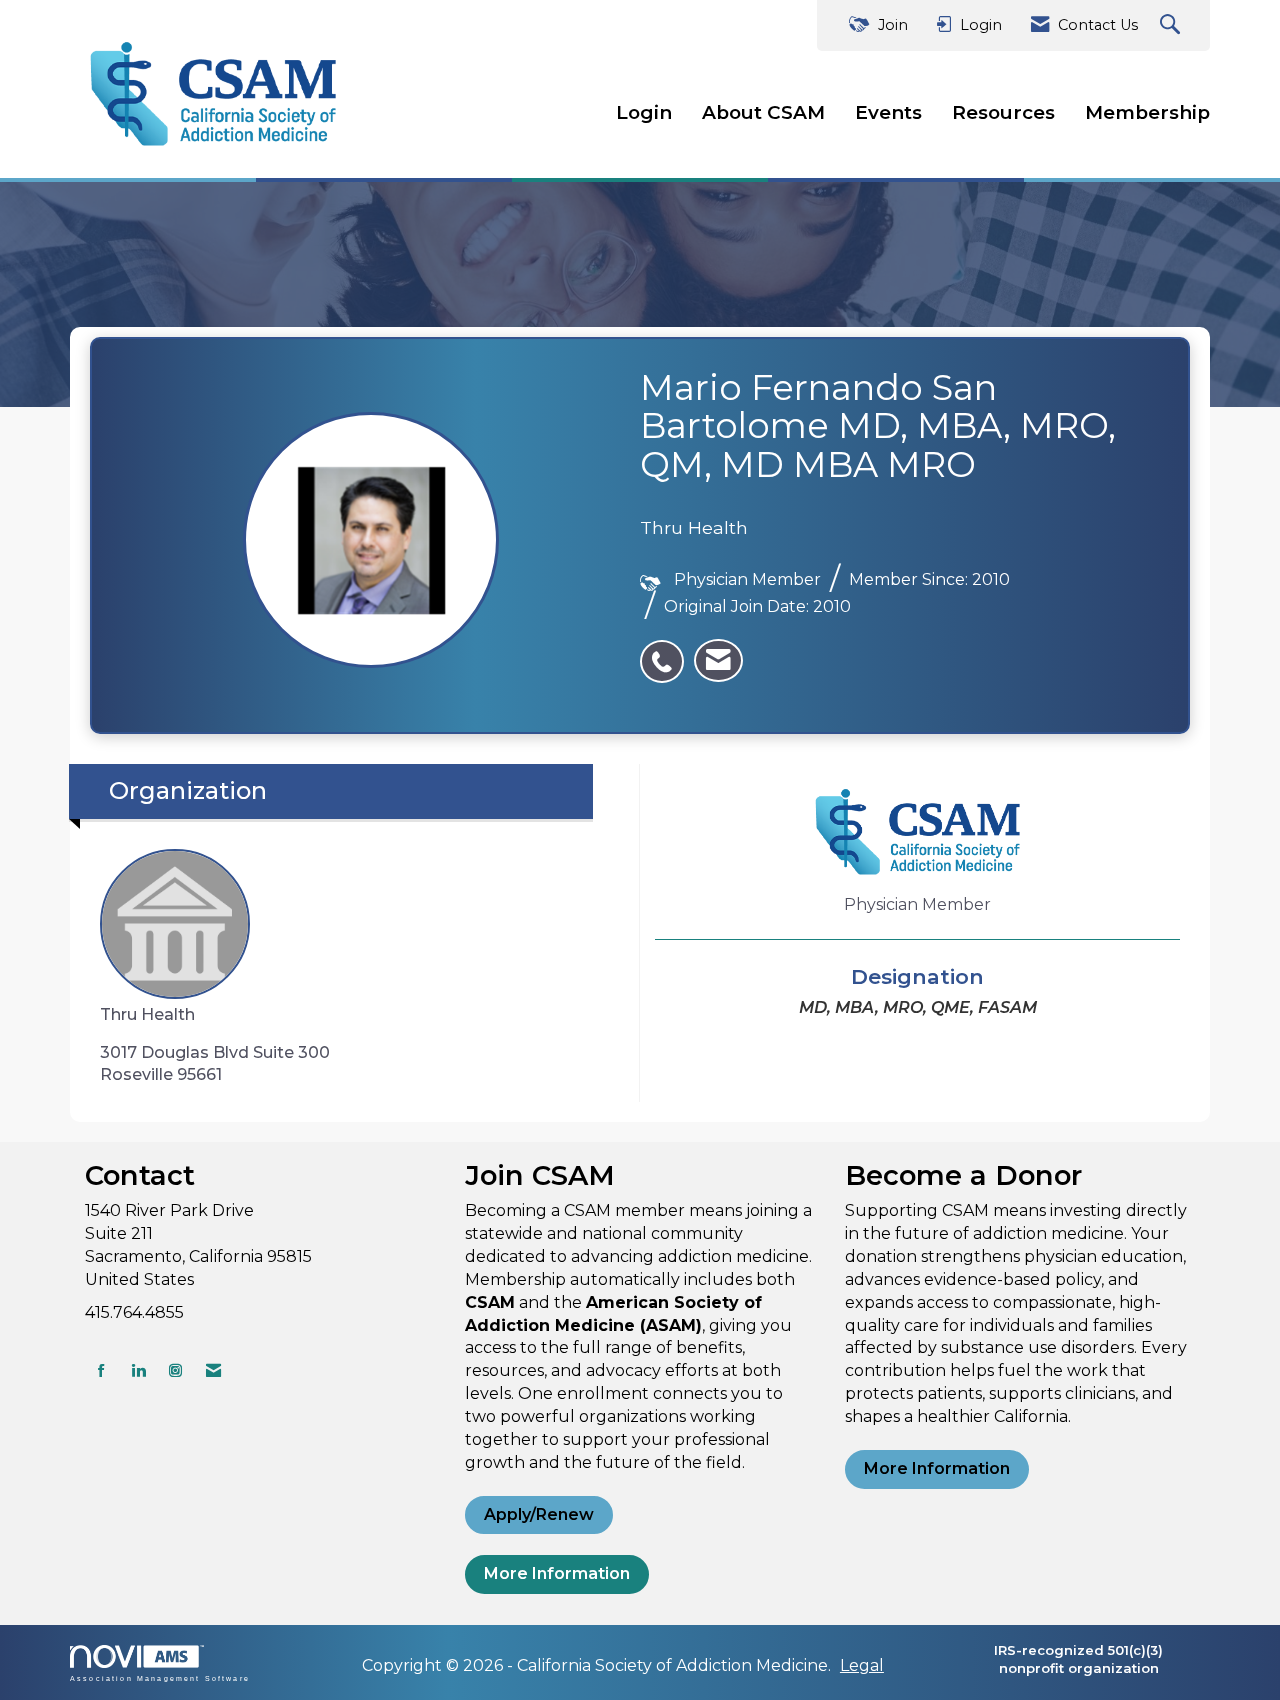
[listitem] (667, 651)
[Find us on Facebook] (101, 1370)
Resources (1003, 112)
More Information (557, 1573)
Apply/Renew (539, 1514)
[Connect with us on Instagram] (175, 1370)
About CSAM (763, 112)
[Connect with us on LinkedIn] (138, 1370)
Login (644, 112)
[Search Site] (1172, 25)
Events (888, 112)
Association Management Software (160, 1678)
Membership (1147, 112)
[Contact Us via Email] (213, 1370)
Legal (862, 1665)
